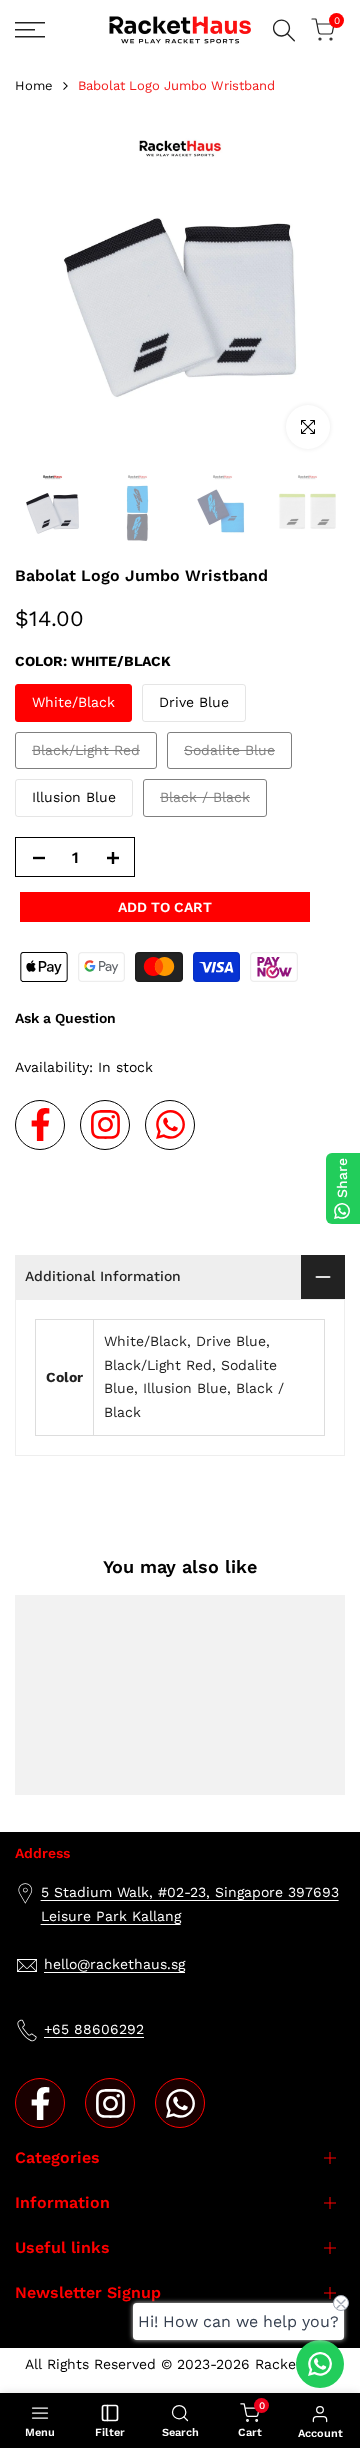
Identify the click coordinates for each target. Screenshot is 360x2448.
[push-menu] (30, 30)
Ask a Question (65, 1018)
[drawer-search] (284, 30)
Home (34, 85)
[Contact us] (320, 2364)
